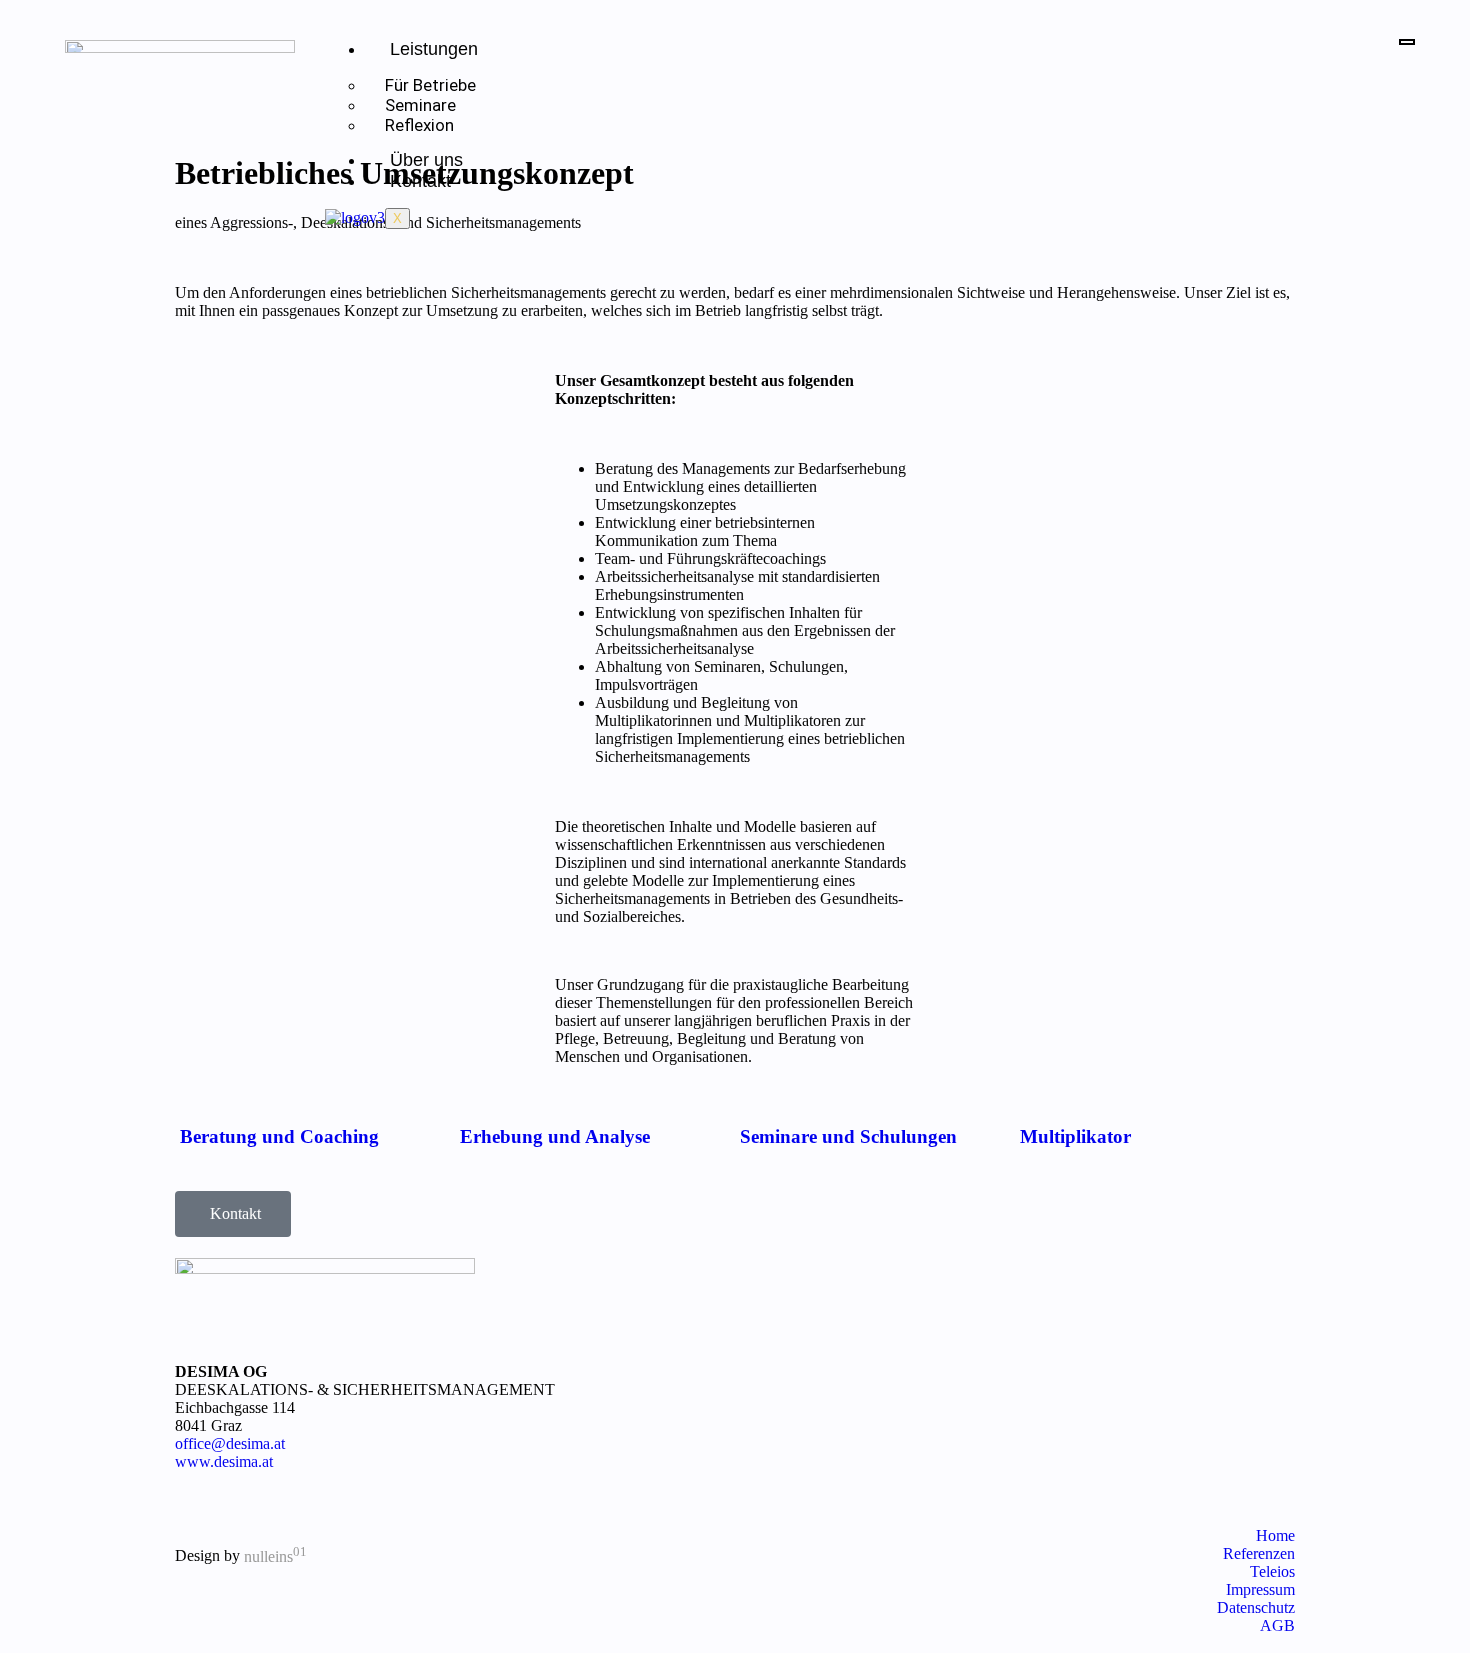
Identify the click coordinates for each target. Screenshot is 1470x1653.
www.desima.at (224, 1461)
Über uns (426, 160)
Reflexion (419, 125)
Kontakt (420, 181)
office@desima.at (230, 1443)
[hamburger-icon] (1407, 42)
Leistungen (434, 49)
